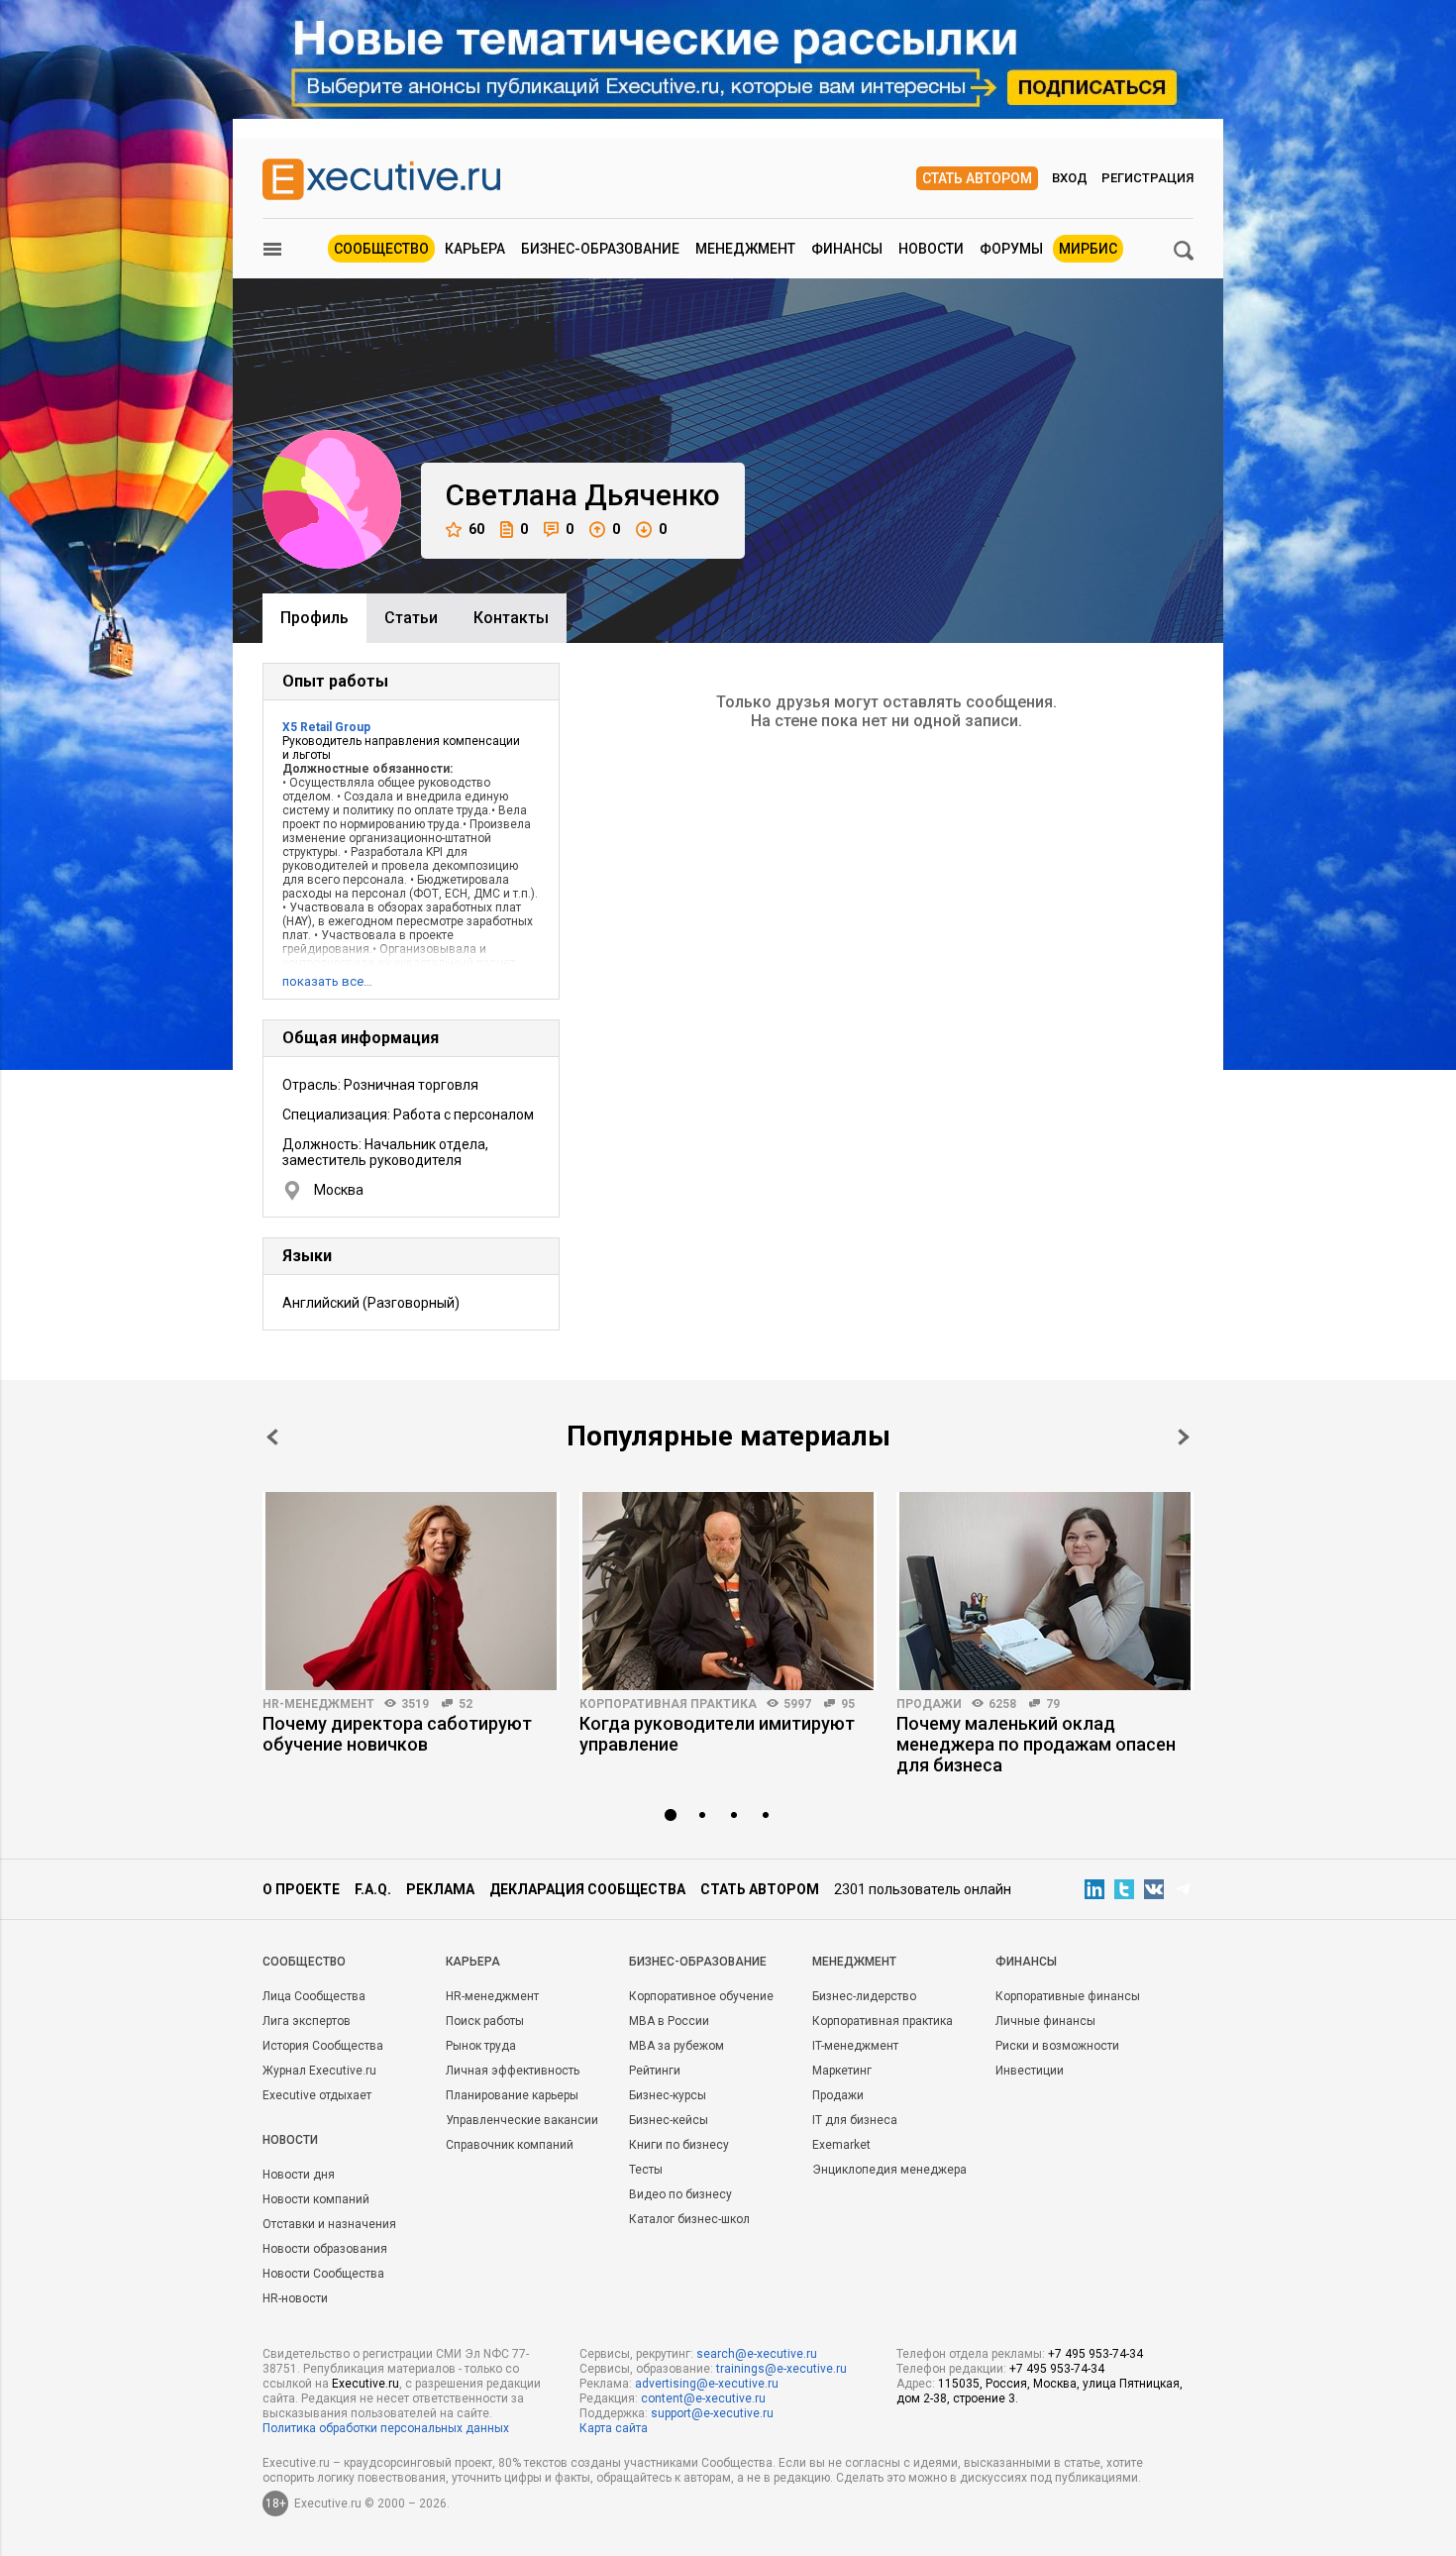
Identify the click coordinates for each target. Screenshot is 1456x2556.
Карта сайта (614, 2428)
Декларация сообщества (587, 1889)
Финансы (847, 249)
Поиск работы (485, 2021)
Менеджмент (745, 249)
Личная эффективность (513, 2071)
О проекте (301, 1889)
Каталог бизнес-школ (689, 2219)
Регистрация (1147, 178)
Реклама (440, 1889)
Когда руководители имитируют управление (717, 1734)
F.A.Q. (373, 1889)
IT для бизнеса (855, 2120)
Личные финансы (1045, 2021)
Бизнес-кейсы (669, 2120)
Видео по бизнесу (680, 2194)
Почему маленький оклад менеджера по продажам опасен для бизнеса (1036, 1744)
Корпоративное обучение (701, 1996)
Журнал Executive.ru (319, 2071)
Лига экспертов (307, 2021)
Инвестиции (1030, 2071)
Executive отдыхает (317, 2095)
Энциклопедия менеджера (889, 2170)
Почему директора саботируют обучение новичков (397, 1734)
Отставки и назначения (329, 2224)
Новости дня (299, 2175)
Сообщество (381, 249)
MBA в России (669, 2021)
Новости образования (325, 2249)
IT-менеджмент (855, 2046)
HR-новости (295, 2298)
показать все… (327, 981)
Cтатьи (411, 618)
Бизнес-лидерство (864, 1996)
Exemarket (841, 2145)
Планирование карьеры (512, 2095)
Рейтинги (655, 2071)
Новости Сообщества (323, 2274)
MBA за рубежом (676, 2046)
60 (476, 529)
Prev (272, 1437)
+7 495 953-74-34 (1095, 2354)
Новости (931, 249)
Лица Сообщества (314, 1996)
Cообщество (304, 1962)
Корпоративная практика (668, 1704)
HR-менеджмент (318, 1704)
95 (848, 1704)
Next (1184, 1437)
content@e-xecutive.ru (703, 2398)
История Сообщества (323, 2046)
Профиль (314, 618)
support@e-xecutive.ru (712, 2413)
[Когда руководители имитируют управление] (728, 1591)
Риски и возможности (1057, 2046)
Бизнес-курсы (668, 2095)
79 (1053, 1704)
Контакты (511, 618)
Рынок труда (481, 2046)
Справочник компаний (510, 2145)
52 (466, 1704)
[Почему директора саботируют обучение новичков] (411, 1591)
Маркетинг (842, 2071)
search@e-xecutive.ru (757, 2354)
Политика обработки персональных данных (386, 2428)
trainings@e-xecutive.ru (781, 2369)
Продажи (929, 1704)
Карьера (475, 249)
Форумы (1011, 249)
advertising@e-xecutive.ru (707, 2384)
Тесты (646, 2170)
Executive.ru (365, 2384)
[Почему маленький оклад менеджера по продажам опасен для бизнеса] (1045, 1591)
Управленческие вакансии (522, 2120)
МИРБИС (1088, 249)
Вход (1070, 178)
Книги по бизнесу (679, 2145)
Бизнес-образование (600, 249)
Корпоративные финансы (1068, 1996)
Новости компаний (316, 2199)
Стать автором (977, 178)
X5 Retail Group (326, 727)
